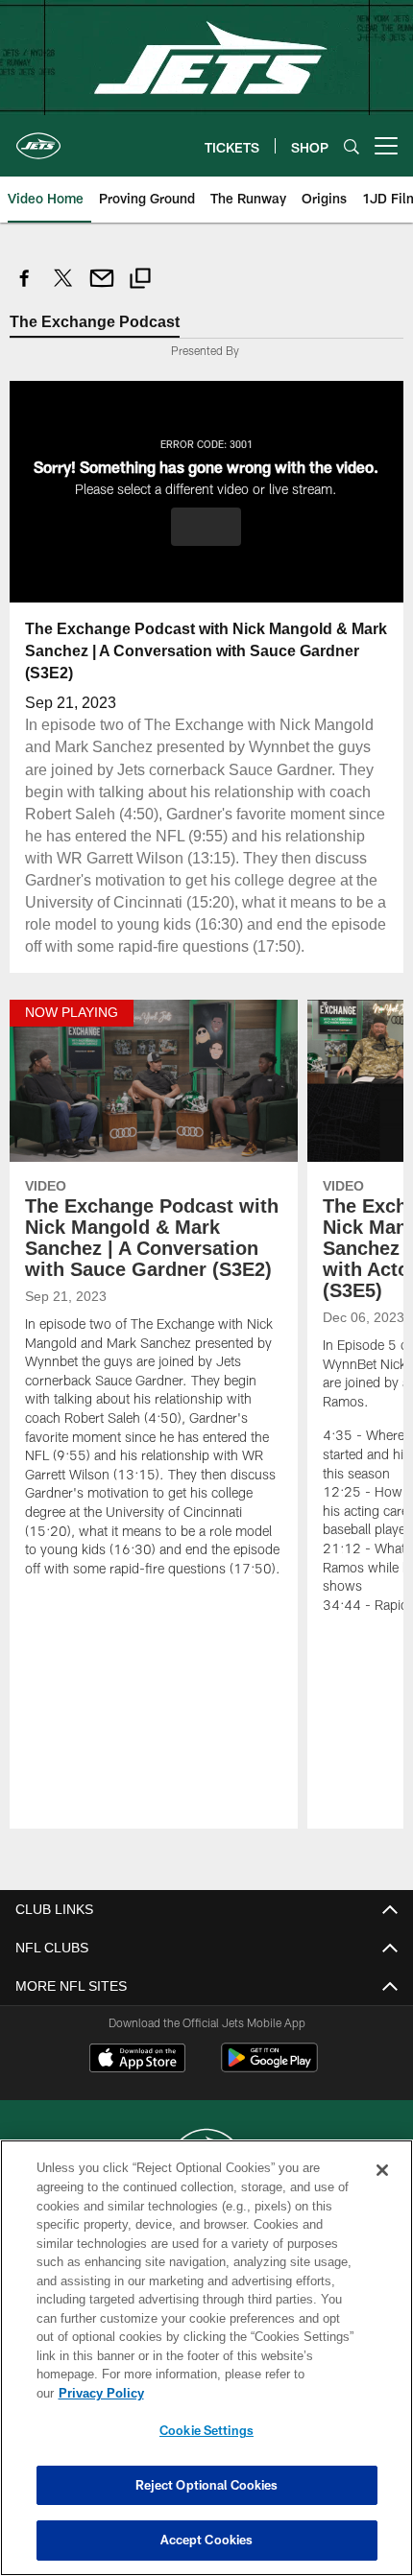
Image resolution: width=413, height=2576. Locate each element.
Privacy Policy (249, 2393)
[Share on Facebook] (25, 288)
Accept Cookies (207, 2540)
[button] (206, 526)
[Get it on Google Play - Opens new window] (269, 2089)
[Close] (382, 2189)
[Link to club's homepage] (38, 138)
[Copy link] (140, 281)
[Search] (352, 146)
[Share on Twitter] (63, 288)
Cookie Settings (206, 2430)
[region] (206, 2367)
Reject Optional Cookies (207, 2485)
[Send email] (102, 288)
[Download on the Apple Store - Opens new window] (137, 2082)
